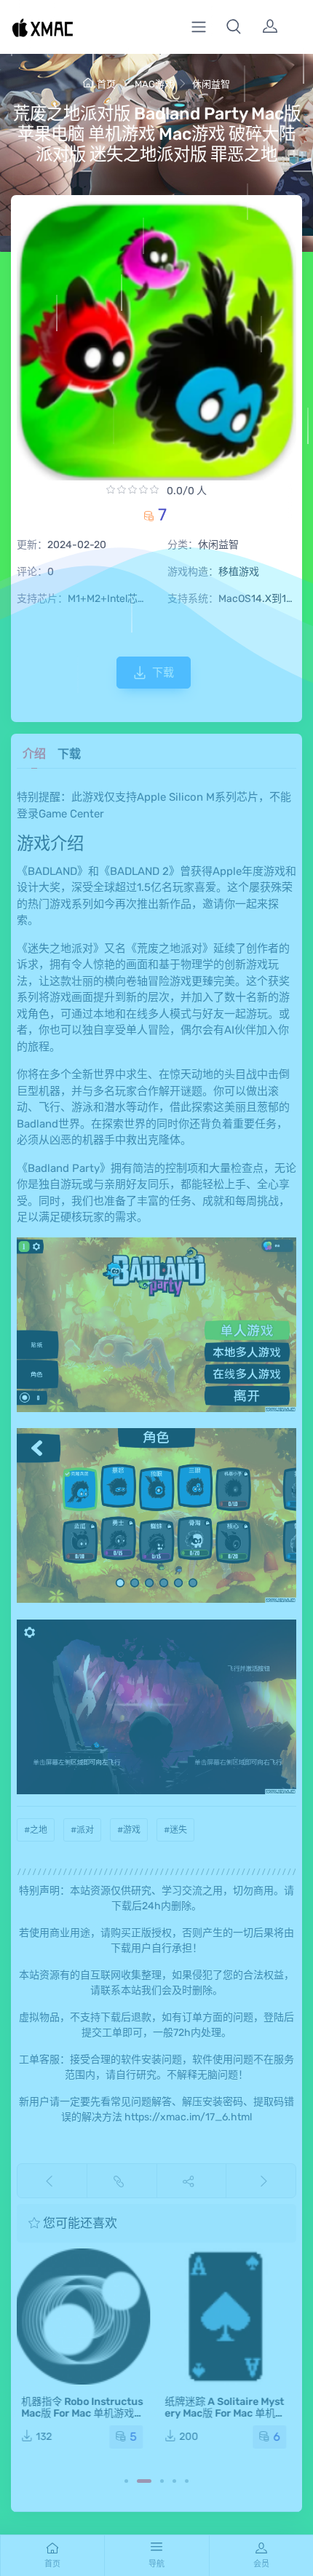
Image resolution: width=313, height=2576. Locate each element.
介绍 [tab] (34, 754)
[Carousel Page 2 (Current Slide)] (144, 2481)
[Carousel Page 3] (162, 2481)
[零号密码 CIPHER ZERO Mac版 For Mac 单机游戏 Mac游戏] (228, 2317)
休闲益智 (211, 84)
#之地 (36, 1830)
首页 (106, 84)
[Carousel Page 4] (174, 2481)
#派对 (82, 1830)
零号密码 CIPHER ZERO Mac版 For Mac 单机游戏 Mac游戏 (228, 2413)
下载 (163, 673)
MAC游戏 (154, 84)
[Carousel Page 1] (126, 2481)
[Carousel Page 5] (187, 2481)
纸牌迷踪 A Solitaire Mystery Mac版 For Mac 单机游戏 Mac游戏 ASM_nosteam (84, 2419)
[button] (234, 27)
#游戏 (129, 1830)
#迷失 (175, 1830)
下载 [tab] (69, 754)
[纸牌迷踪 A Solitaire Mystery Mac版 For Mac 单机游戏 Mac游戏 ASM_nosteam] (85, 2317)
